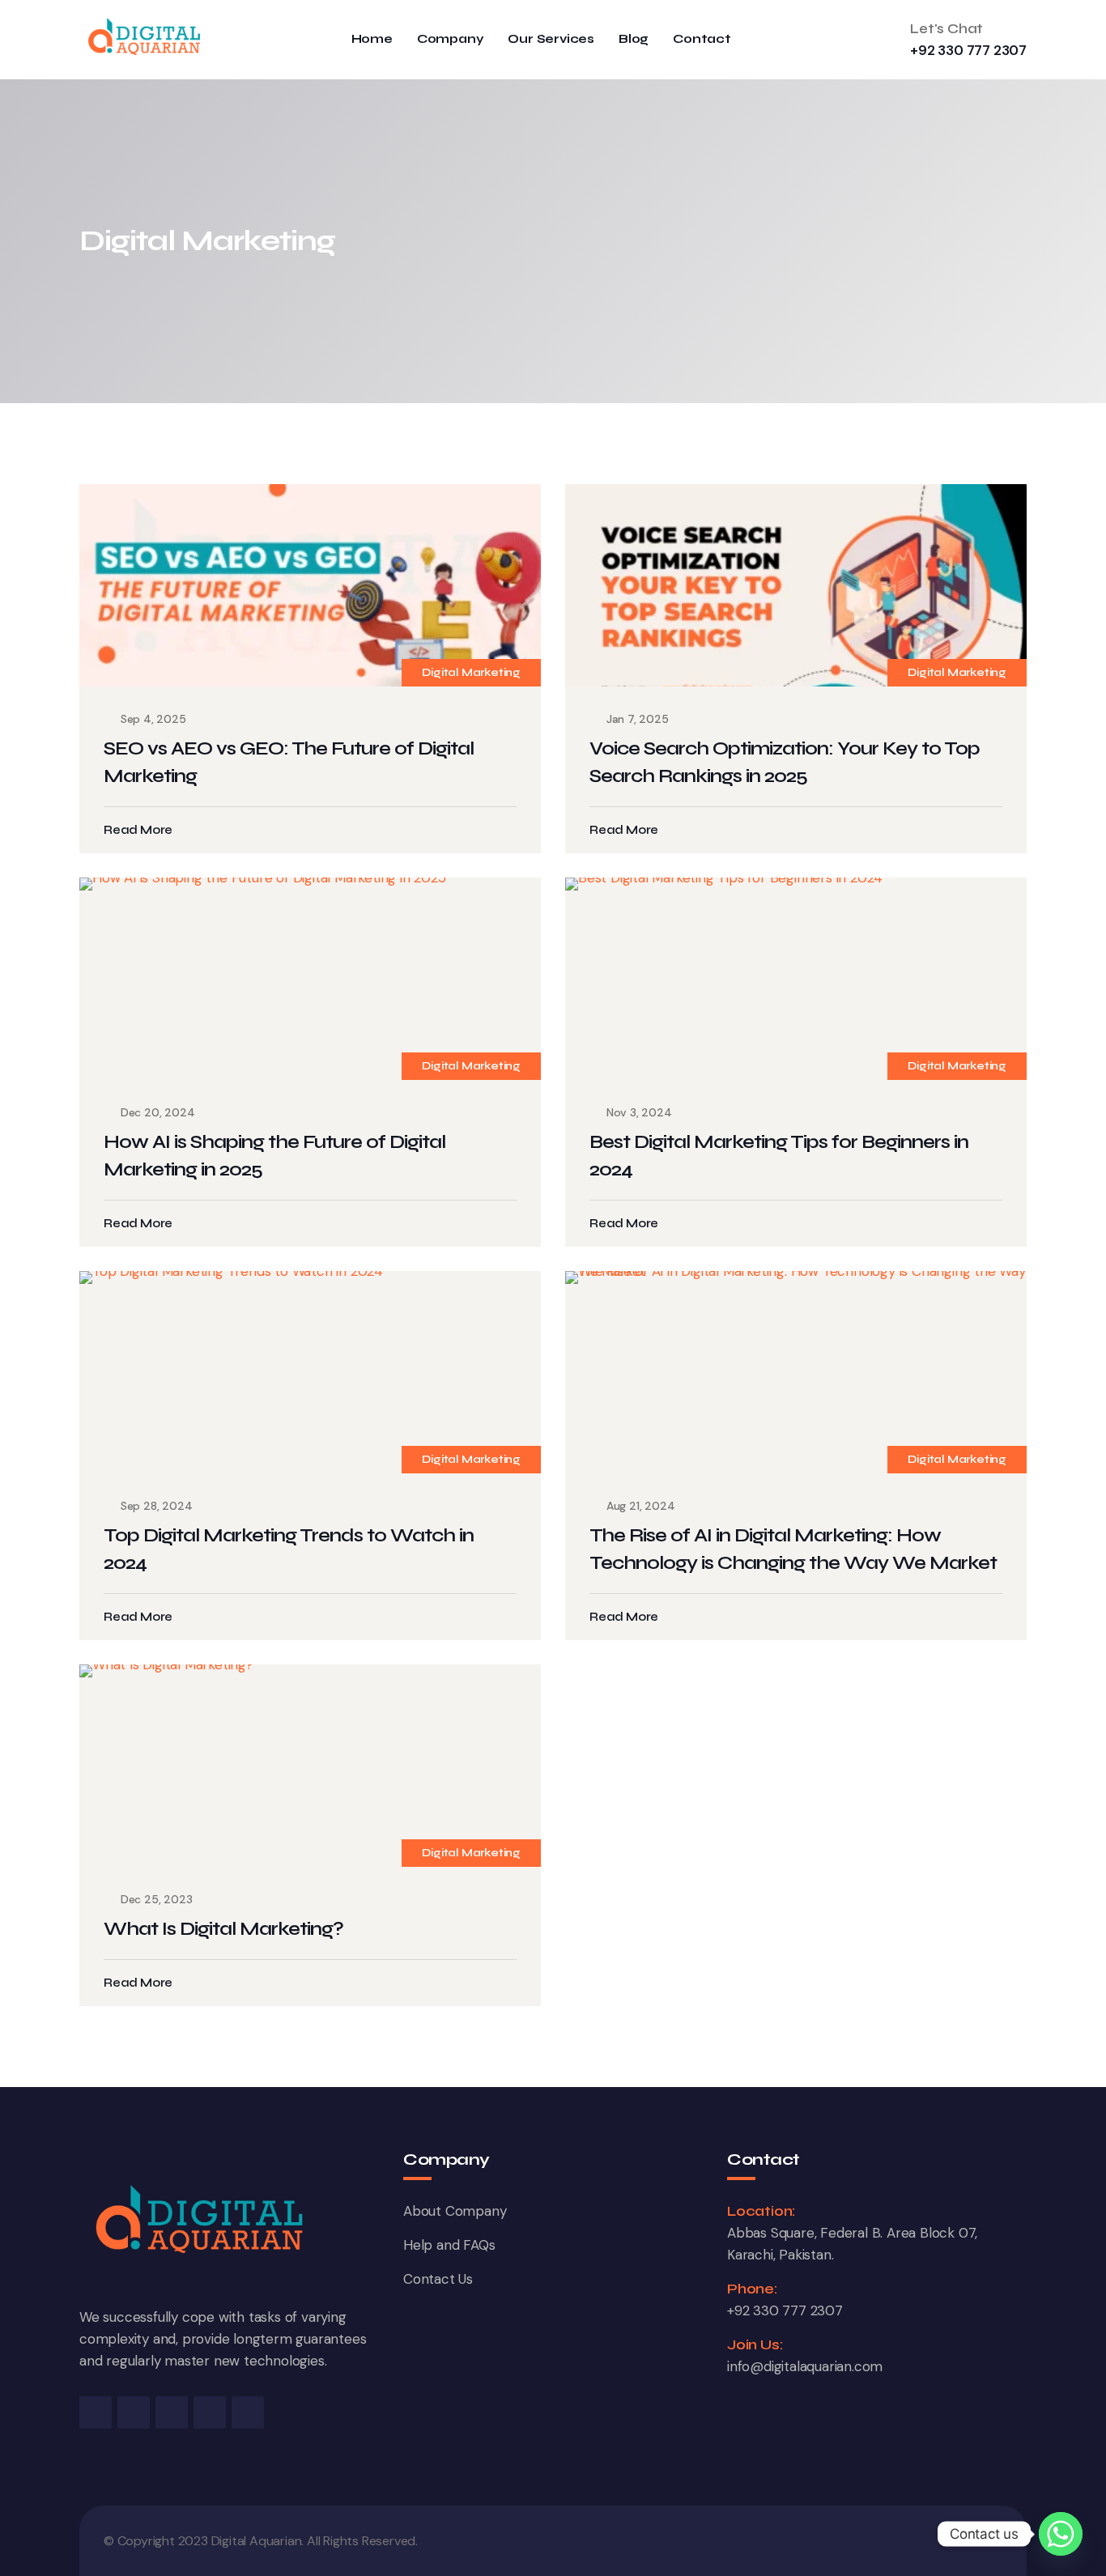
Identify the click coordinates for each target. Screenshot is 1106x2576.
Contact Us (438, 2279)
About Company (455, 2211)
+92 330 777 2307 (968, 50)
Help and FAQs (449, 2245)
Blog (634, 39)
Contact (702, 39)
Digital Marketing (471, 672)
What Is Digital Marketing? (223, 1929)
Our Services (551, 39)
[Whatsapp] (1061, 2534)
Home (372, 39)
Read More (138, 830)
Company (451, 39)
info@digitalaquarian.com (805, 2366)
